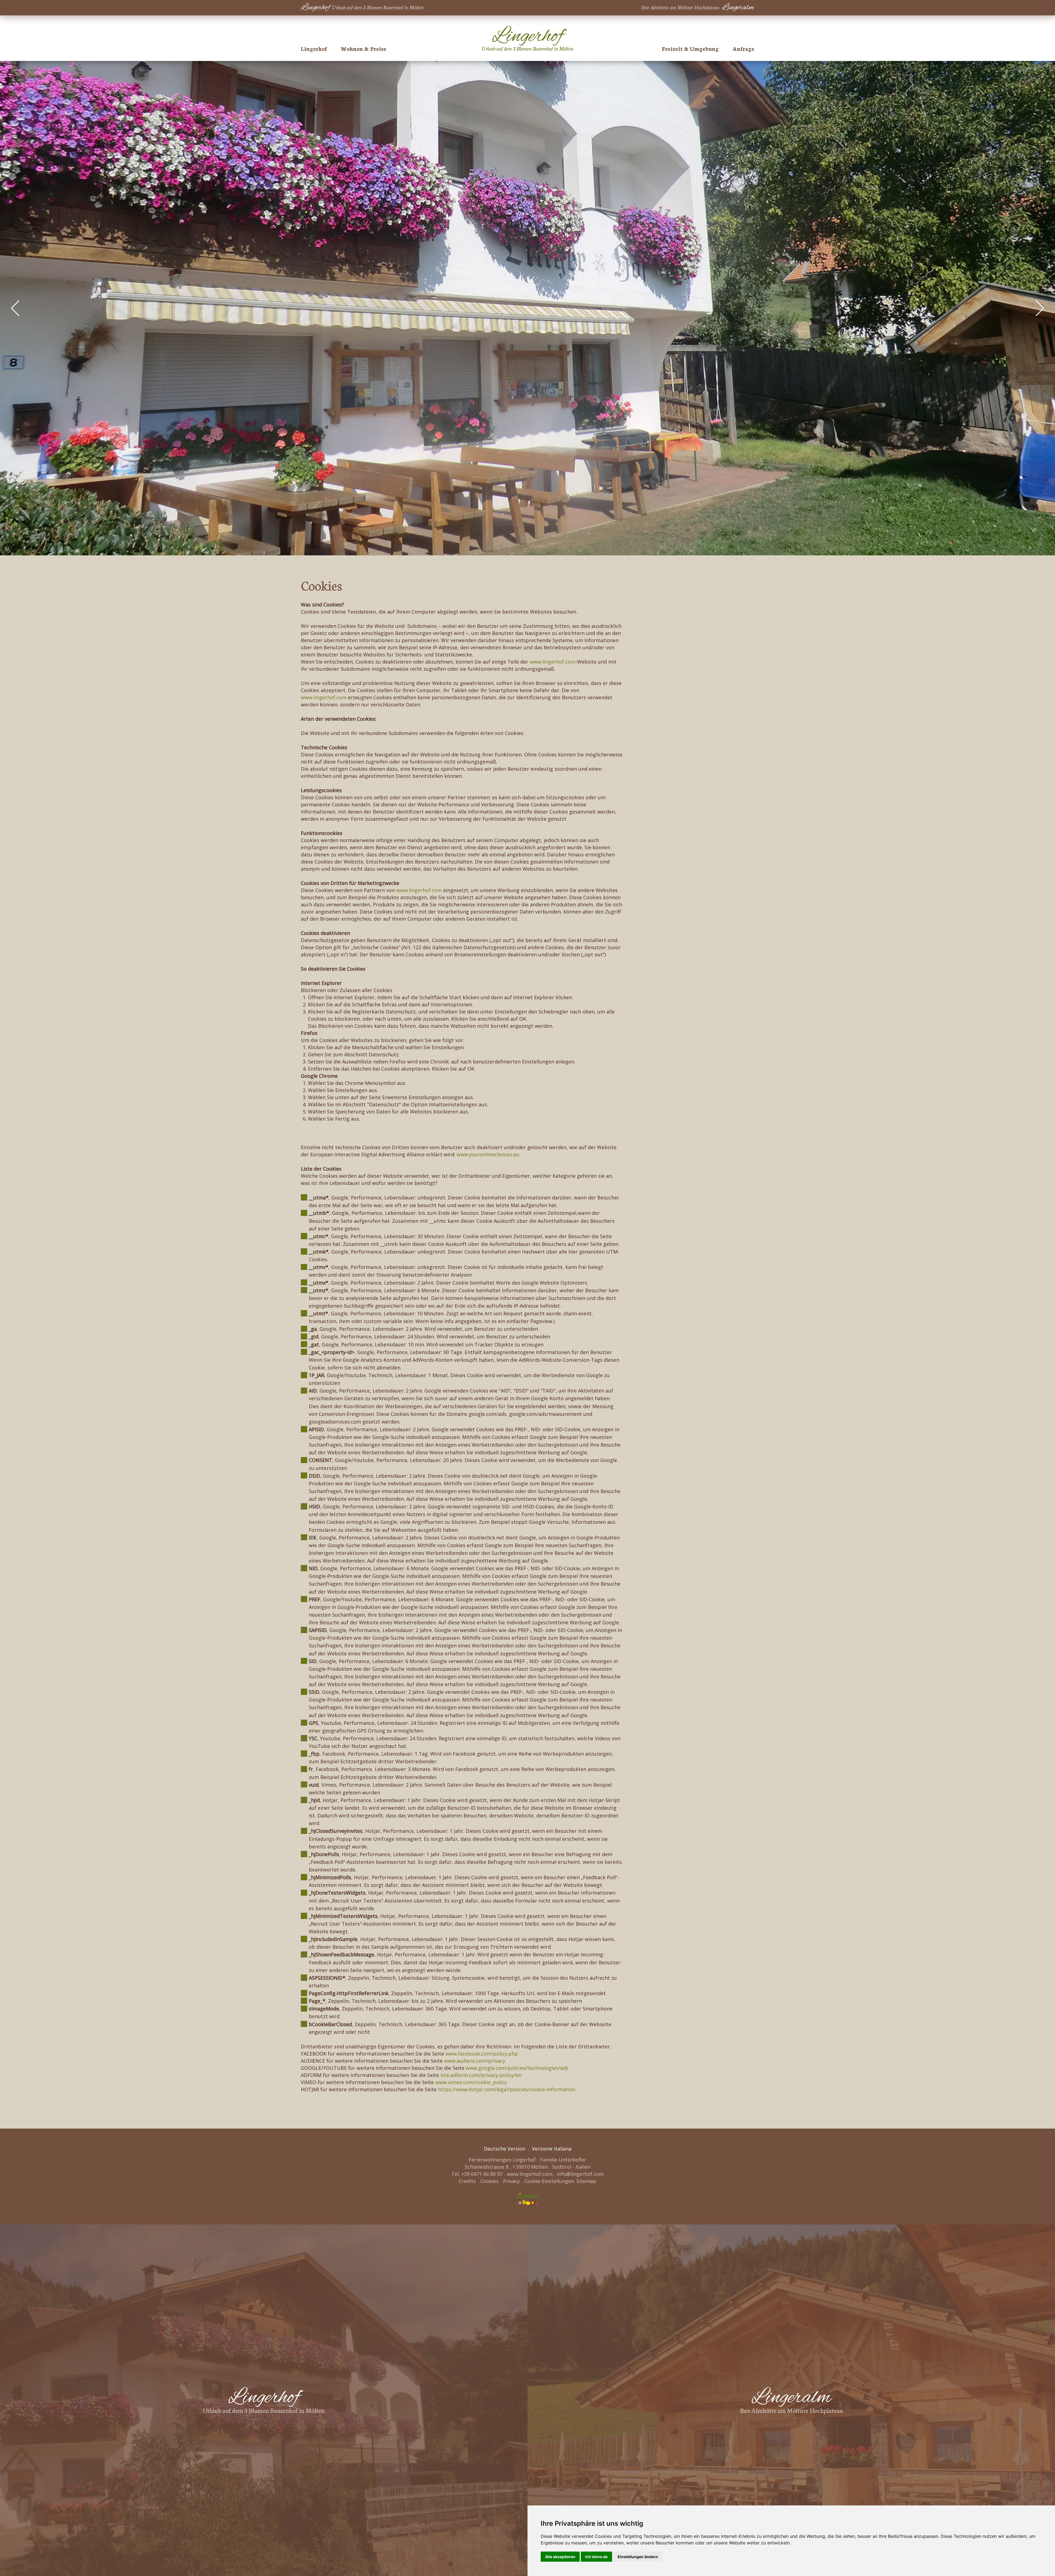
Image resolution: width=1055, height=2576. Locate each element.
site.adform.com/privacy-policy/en (481, 2075)
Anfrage (743, 48)
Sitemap (586, 2181)
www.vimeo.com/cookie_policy (471, 2082)
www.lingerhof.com (553, 662)
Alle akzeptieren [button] (560, 2557)
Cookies (489, 2181)
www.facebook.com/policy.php (482, 2054)
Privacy (511, 2181)
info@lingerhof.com (580, 2174)
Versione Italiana (552, 2149)
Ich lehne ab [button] (596, 2557)
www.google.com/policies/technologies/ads (517, 2068)
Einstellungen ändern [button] (638, 2557)
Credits (467, 2181)
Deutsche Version (505, 2149)
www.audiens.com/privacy (475, 2061)
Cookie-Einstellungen (549, 2181)
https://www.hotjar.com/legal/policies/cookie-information (507, 2089)
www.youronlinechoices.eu (488, 1154)
